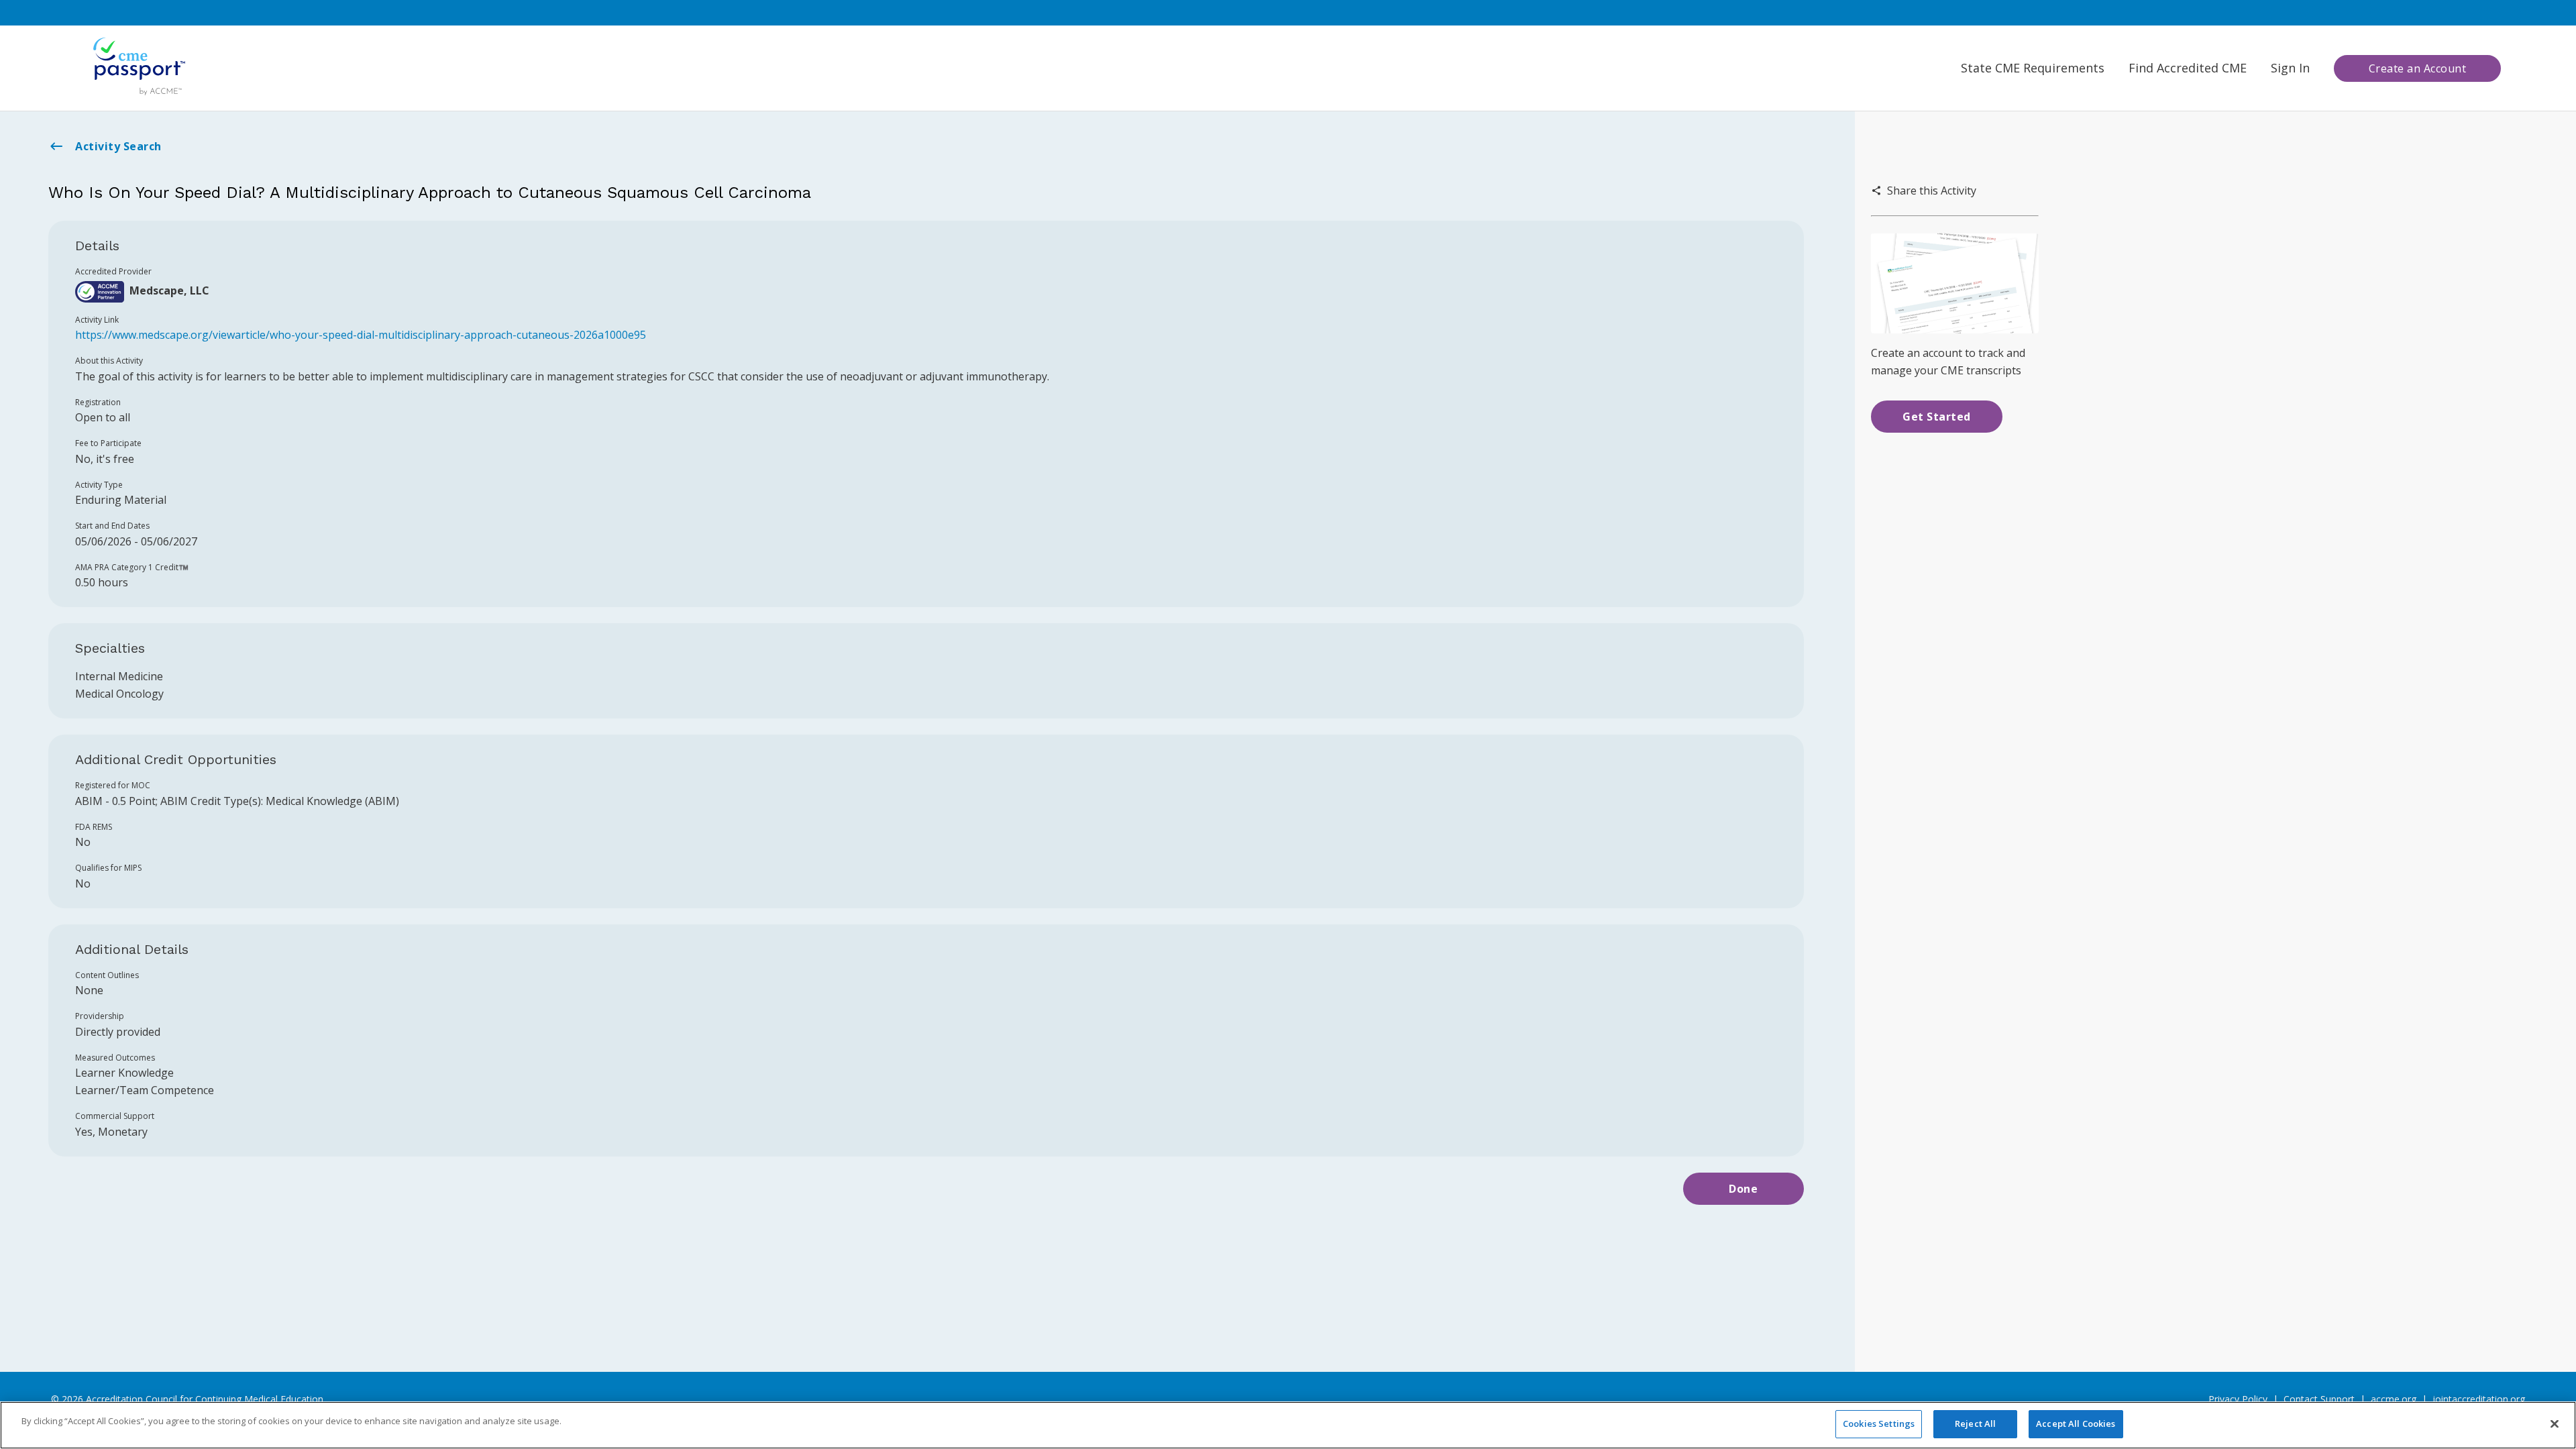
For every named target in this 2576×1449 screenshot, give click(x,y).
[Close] (2555, 1424)
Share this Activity (1932, 191)
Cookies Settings (1879, 1424)
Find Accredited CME (2188, 68)
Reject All (1975, 1424)
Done (1743, 1189)
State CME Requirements (2033, 68)
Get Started (1937, 417)
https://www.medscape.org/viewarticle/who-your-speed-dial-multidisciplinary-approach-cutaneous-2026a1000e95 (361, 335)
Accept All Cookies (2076, 1424)
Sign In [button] (2290, 68)
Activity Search (118, 146)
